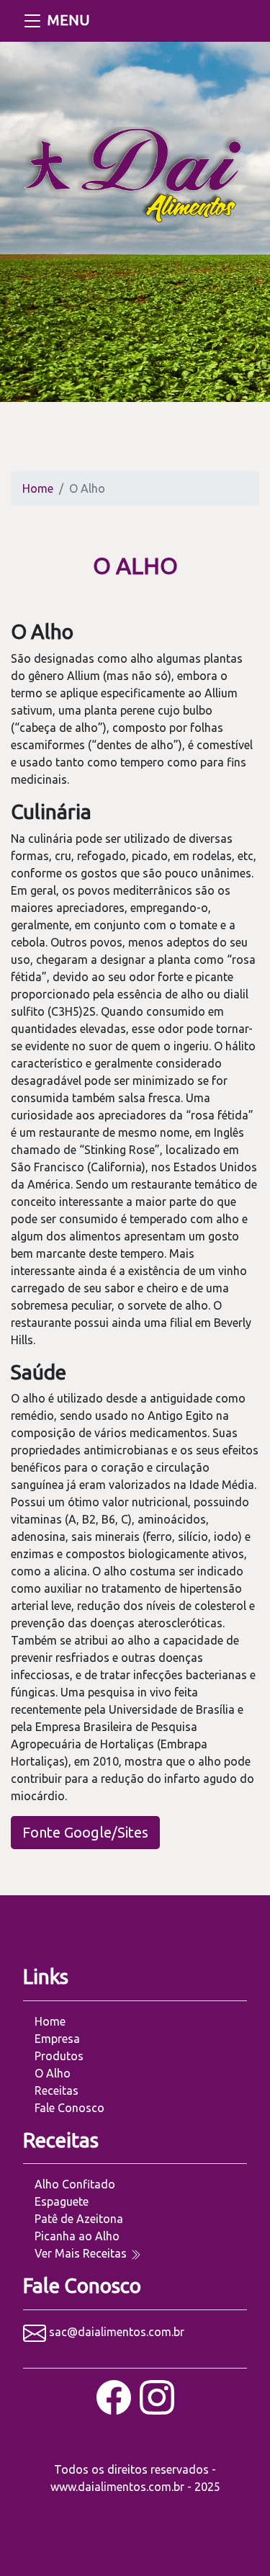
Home (38, 488)
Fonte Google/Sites (85, 1832)
